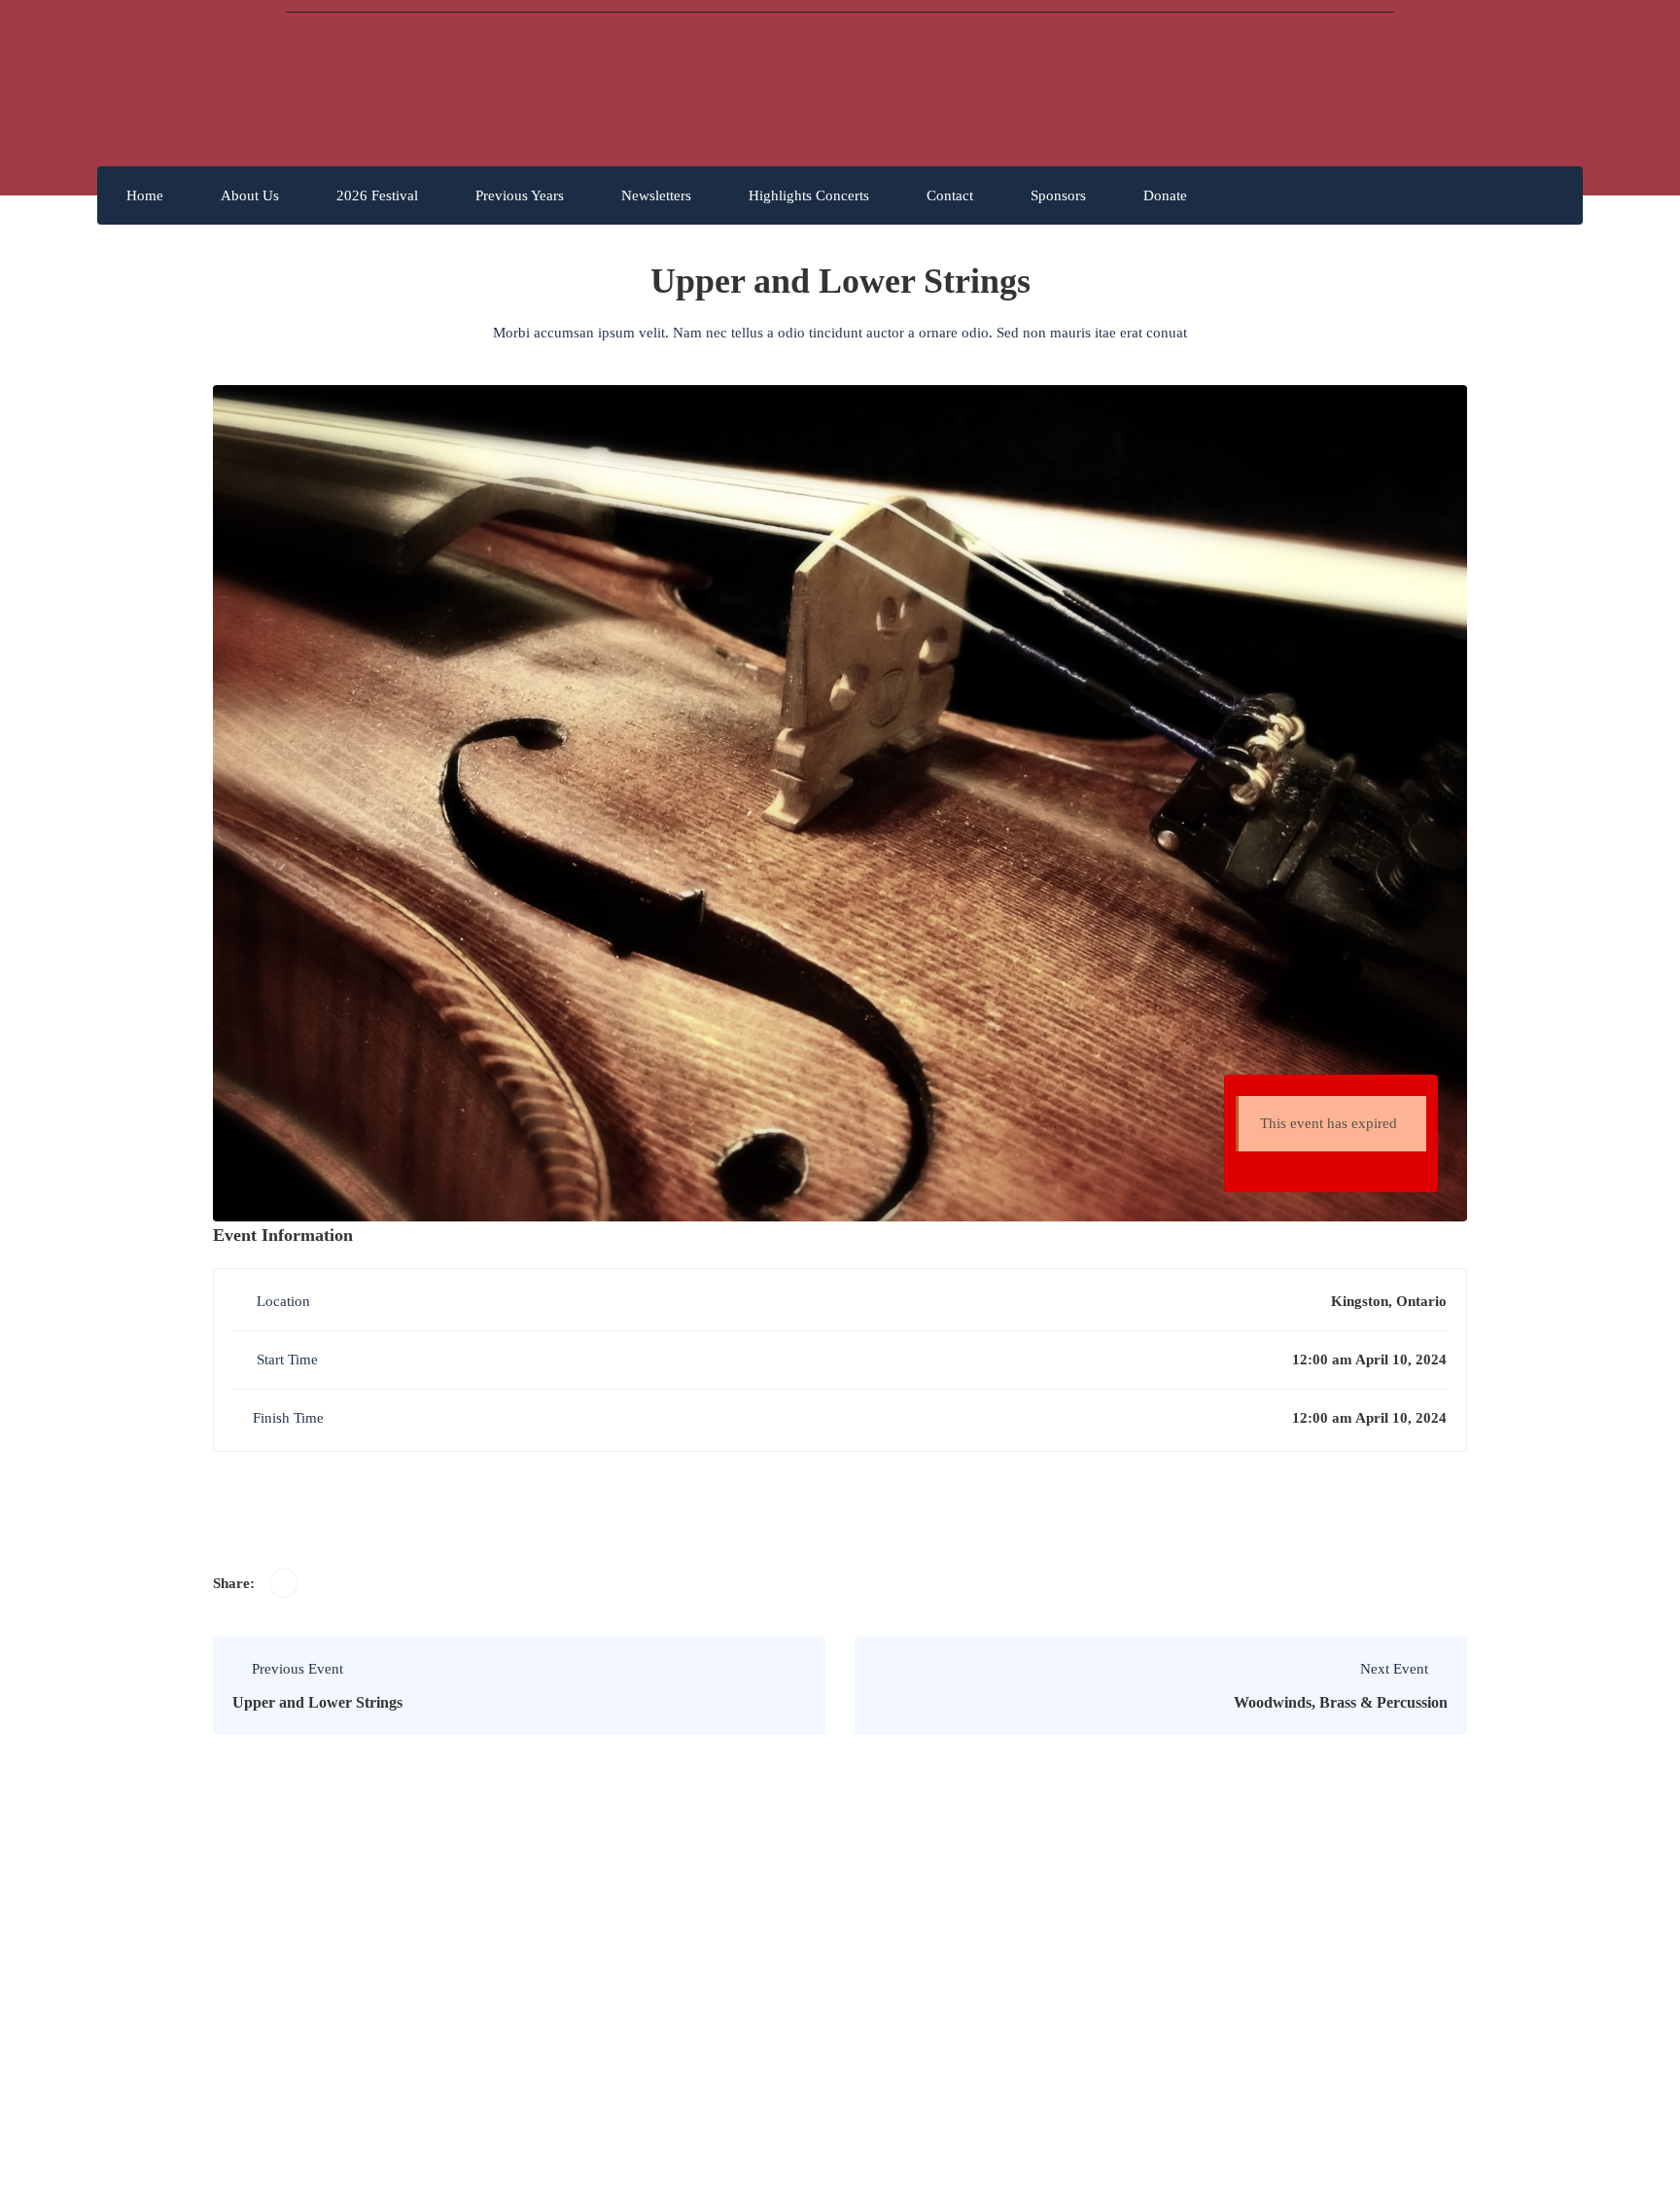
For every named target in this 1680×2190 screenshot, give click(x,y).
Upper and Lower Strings (317, 1702)
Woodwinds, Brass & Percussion (1341, 1702)
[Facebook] (284, 1583)
